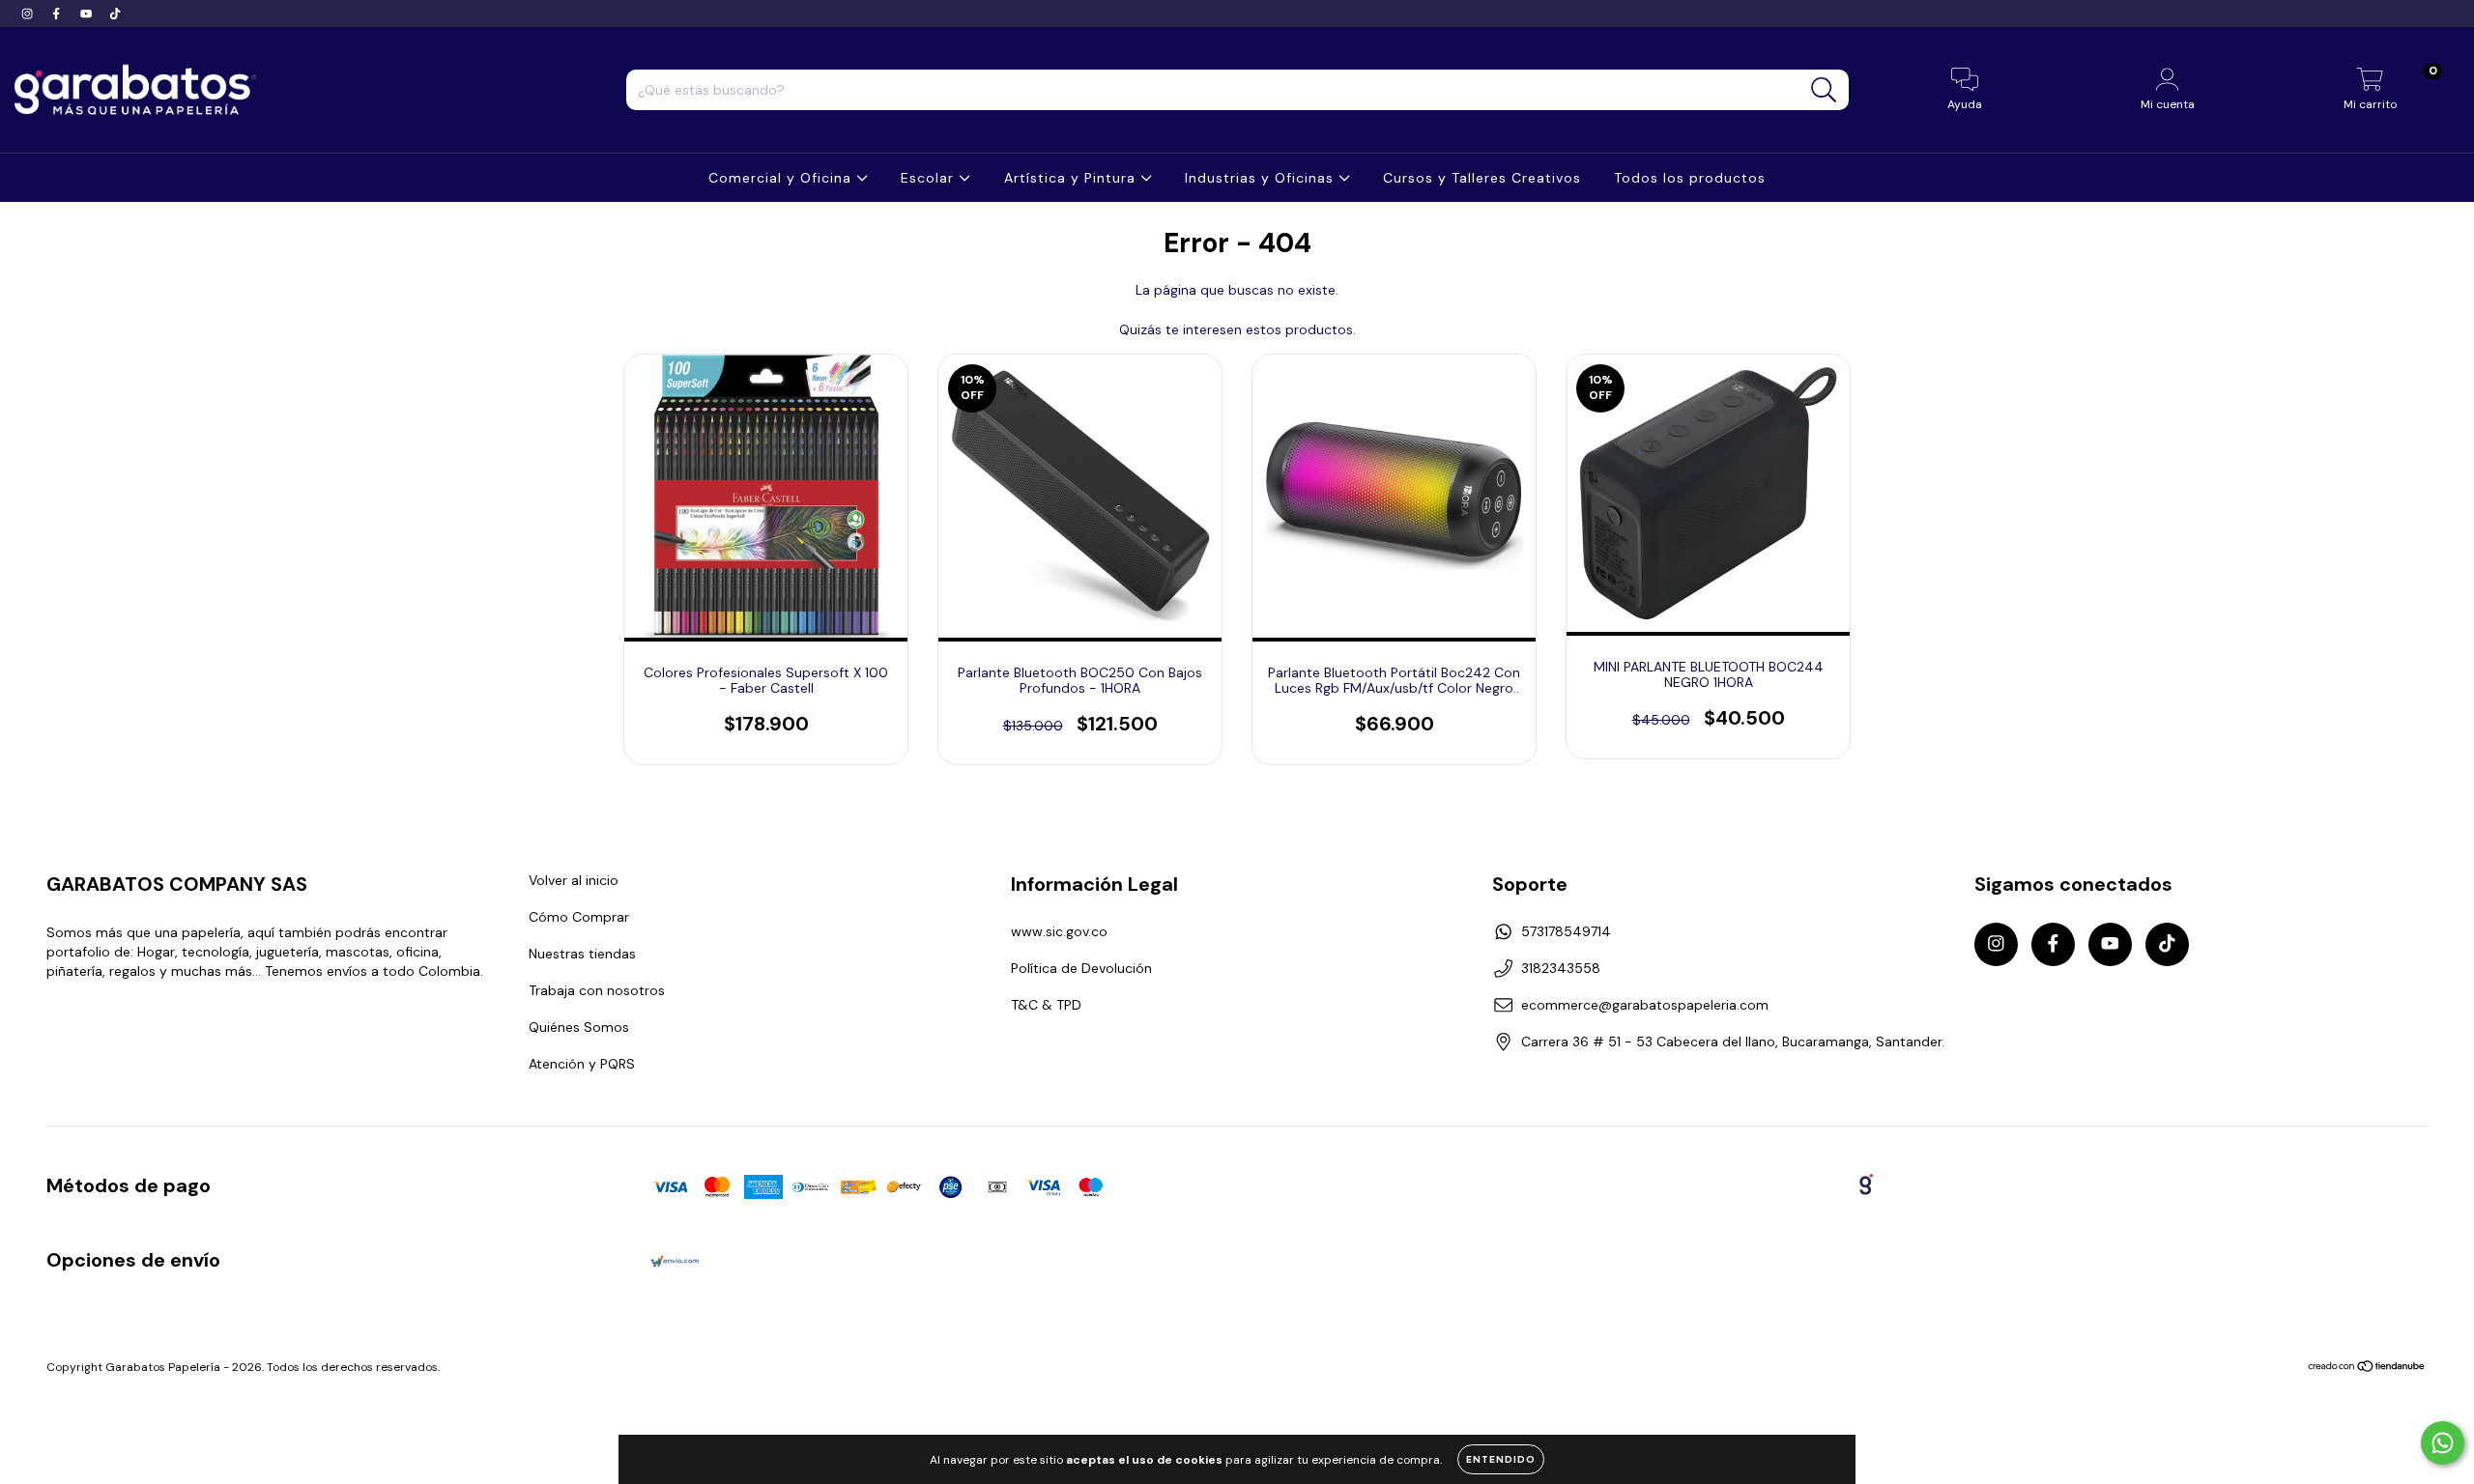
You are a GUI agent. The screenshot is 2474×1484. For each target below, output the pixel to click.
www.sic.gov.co (1059, 931)
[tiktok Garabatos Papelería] (115, 14)
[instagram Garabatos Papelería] (29, 14)
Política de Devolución (1081, 968)
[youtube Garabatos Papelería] (88, 14)
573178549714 (1566, 931)
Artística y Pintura (1072, 178)
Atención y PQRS (582, 1064)
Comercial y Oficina (782, 178)
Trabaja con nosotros (597, 990)
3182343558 (1561, 968)
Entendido (1501, 1459)
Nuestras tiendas (582, 954)
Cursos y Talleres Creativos (1482, 178)
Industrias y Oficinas (1262, 178)
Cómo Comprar (579, 917)
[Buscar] (1824, 90)
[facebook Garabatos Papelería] (58, 14)
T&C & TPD (1046, 1005)
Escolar (930, 178)
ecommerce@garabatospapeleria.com (1645, 1005)
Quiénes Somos (579, 1027)
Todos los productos (1690, 178)
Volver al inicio (574, 880)
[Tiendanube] (2367, 1369)
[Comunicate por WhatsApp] (2443, 1443)
